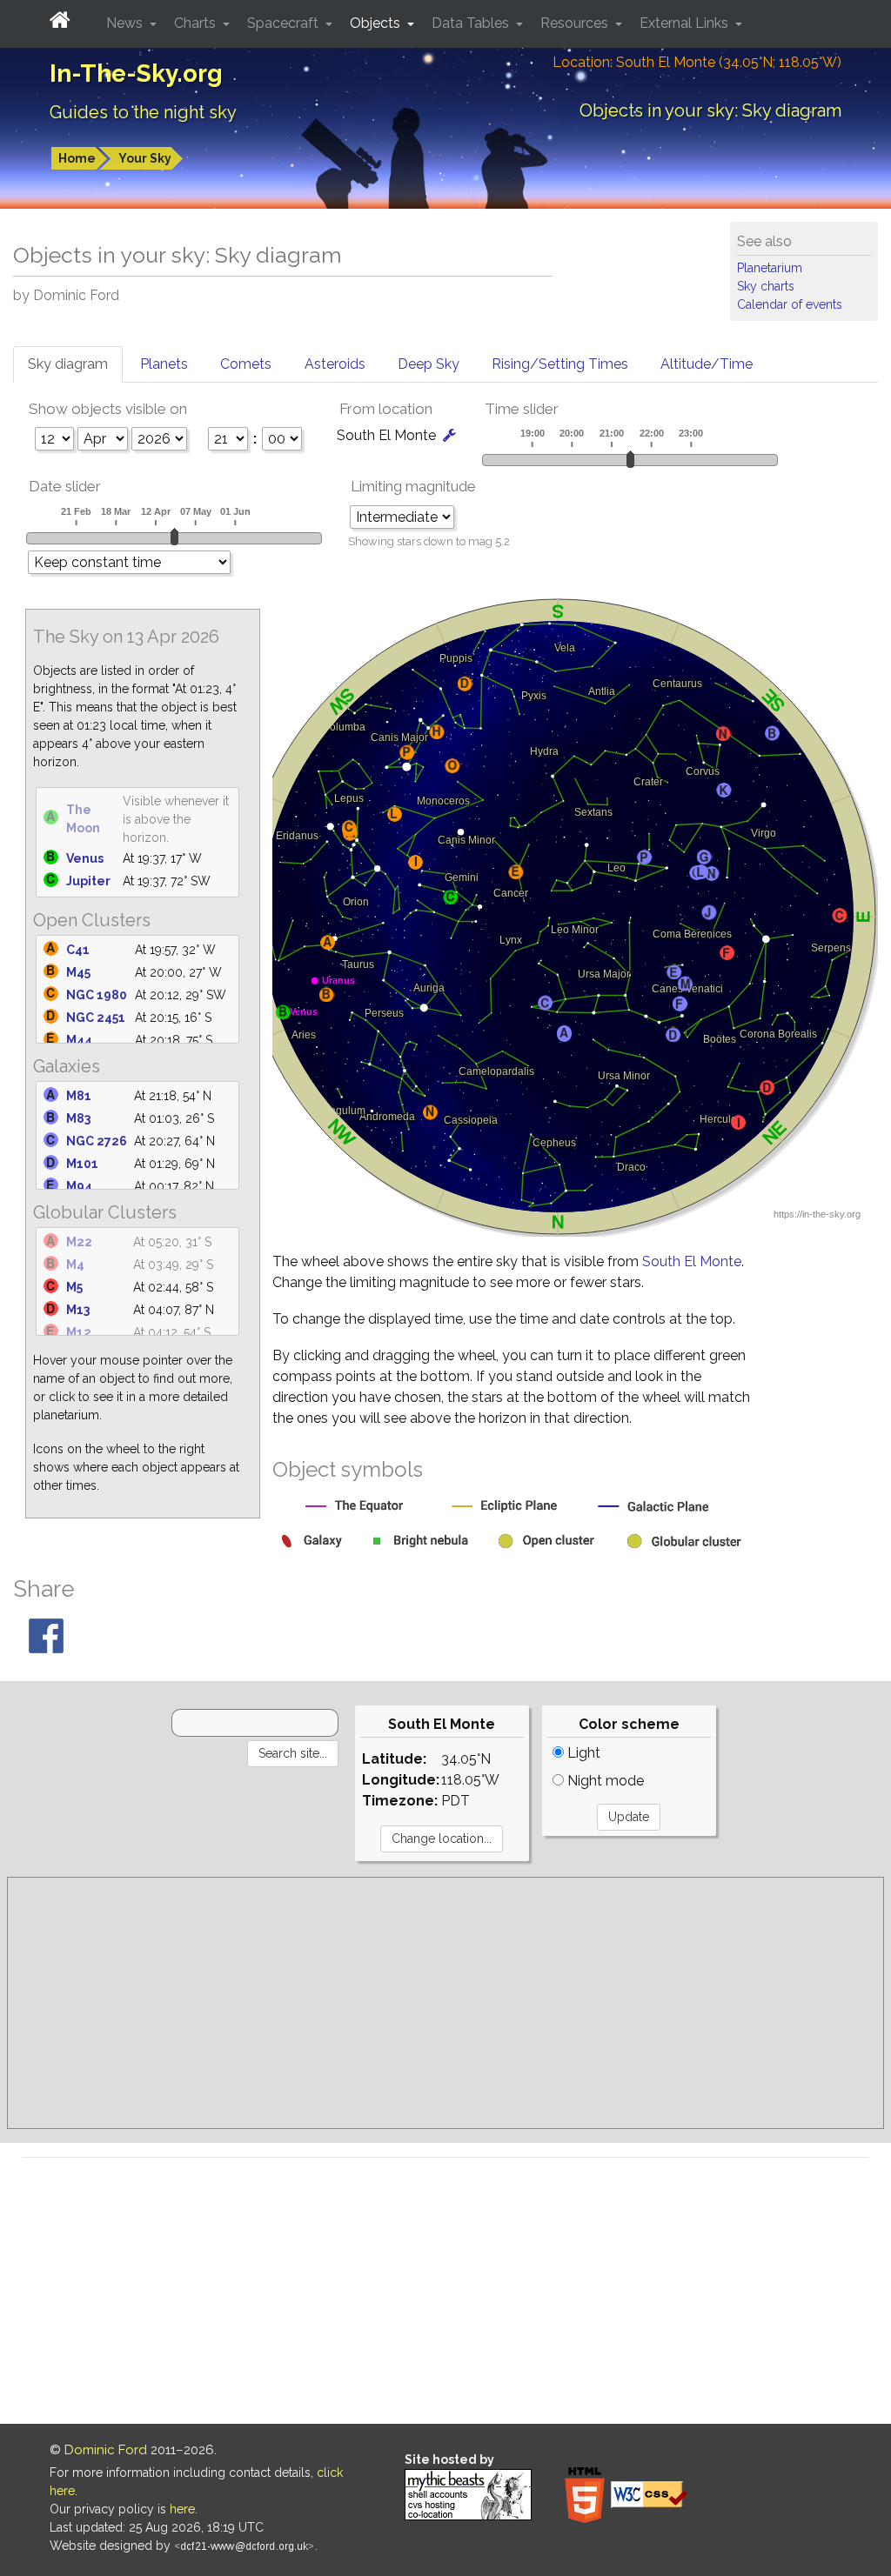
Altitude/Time (707, 364)
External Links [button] (686, 23)
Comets (246, 364)
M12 (79, 1332)
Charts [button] (197, 23)
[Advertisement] (445, 2003)
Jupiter (88, 881)
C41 (78, 950)
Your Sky (145, 158)
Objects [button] (377, 23)
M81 (79, 1096)
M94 (79, 1186)
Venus (85, 858)
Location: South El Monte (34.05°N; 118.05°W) (697, 62)
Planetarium (770, 268)
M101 (82, 1164)
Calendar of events (790, 304)
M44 (79, 1040)
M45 (78, 972)
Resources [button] (576, 23)
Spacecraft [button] (285, 23)
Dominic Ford (106, 2450)
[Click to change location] (449, 435)
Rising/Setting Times (560, 364)
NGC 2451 (96, 1018)
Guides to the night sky (143, 112)
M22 (79, 1242)
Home (77, 158)
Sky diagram (68, 364)
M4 (75, 1265)
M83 (78, 1118)
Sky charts (766, 286)
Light (582, 1753)
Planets (164, 364)
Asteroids (335, 364)
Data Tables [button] (472, 23)
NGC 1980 (97, 995)
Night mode (604, 1781)
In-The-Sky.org (136, 73)
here (182, 2509)
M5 (74, 1287)
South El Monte (692, 1261)
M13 (78, 1310)
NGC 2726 (97, 1141)
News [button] (126, 23)
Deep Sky (429, 364)
